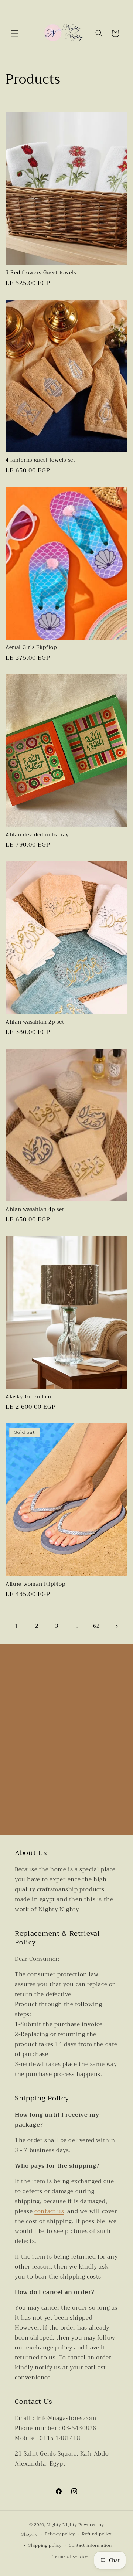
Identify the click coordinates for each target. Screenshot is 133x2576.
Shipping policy (45, 2546)
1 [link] (17, 1626)
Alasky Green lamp (30, 1397)
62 (96, 1626)
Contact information (90, 2546)
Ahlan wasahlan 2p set (35, 1022)
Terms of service (70, 2557)
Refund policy (97, 2534)
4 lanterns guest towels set (40, 460)
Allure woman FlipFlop (35, 1584)
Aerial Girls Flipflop (31, 647)
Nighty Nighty (62, 2525)
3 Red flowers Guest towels (41, 273)
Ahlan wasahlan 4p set (35, 1209)
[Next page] (116, 1626)
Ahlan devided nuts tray (37, 835)
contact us (49, 2211)
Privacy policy (60, 2534)
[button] (15, 33)
